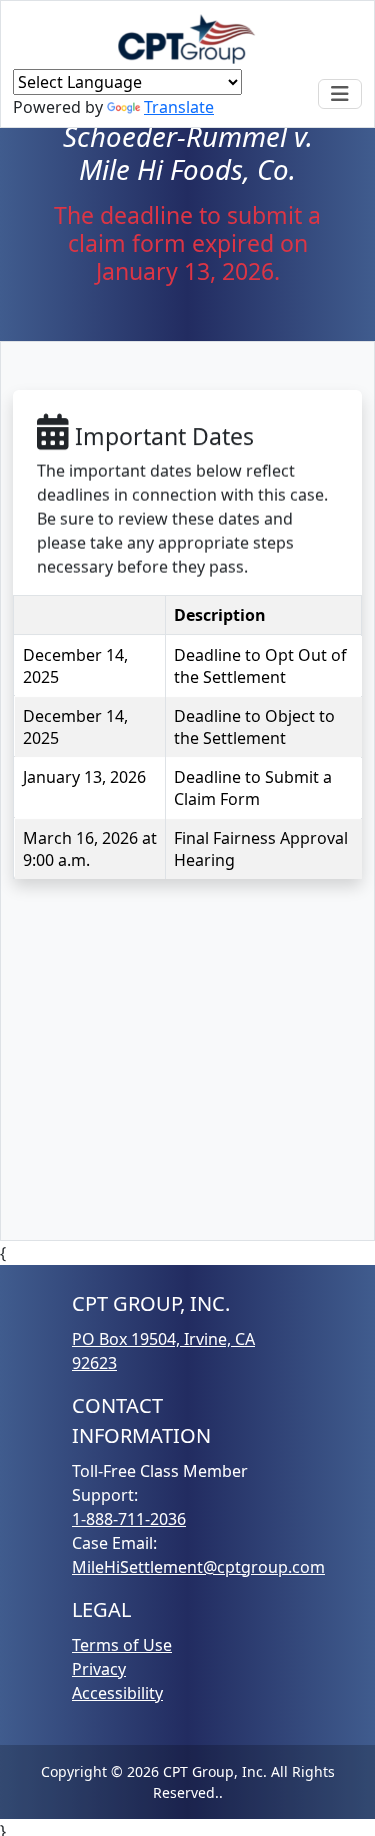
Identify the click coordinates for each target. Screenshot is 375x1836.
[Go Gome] (188, 39)
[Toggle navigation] (340, 94)
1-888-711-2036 (129, 1519)
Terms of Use (122, 1645)
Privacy (99, 1669)
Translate (179, 107)
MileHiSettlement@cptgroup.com (198, 1567)
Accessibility (117, 1693)
